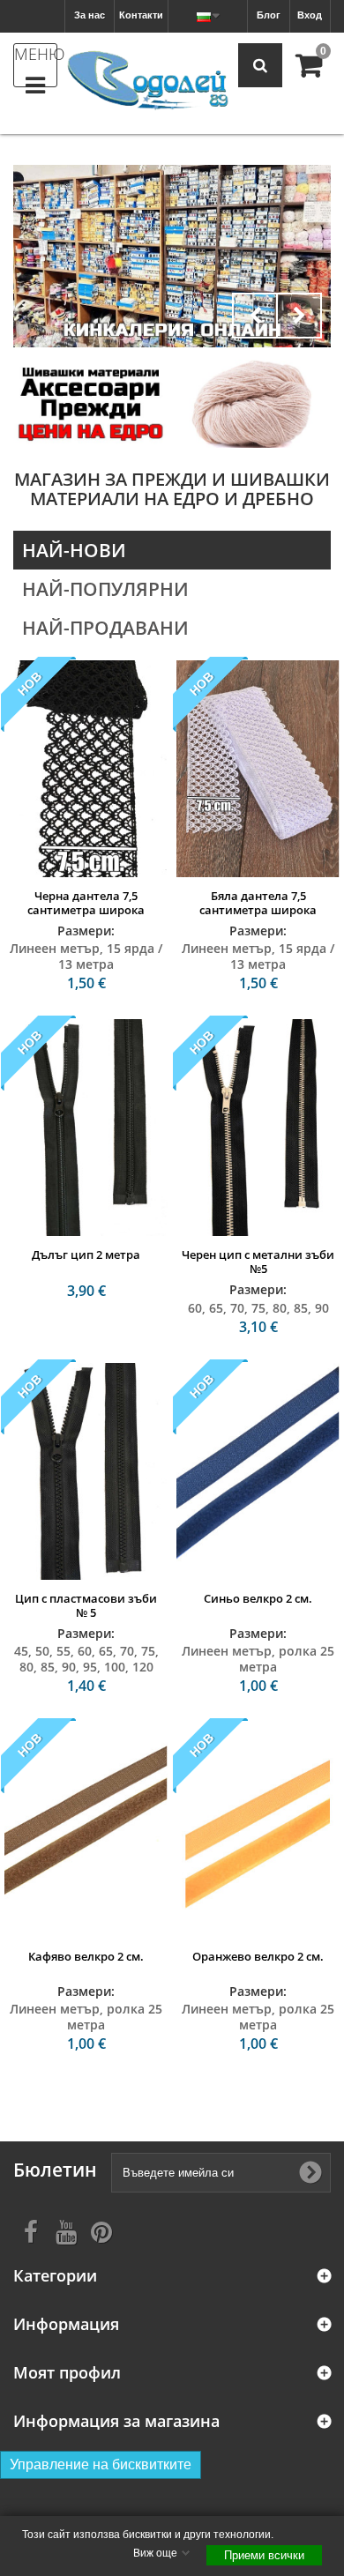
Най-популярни (105, 589)
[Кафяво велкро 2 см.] (86, 1830)
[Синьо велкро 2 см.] (258, 1471)
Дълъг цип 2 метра (86, 1254)
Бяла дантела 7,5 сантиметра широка (258, 903)
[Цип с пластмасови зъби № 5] (86, 1471)
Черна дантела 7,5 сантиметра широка (86, 903)
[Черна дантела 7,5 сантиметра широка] (86, 769)
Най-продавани (105, 628)
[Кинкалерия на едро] (90, 403)
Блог (269, 15)
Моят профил (67, 2373)
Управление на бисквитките (101, 2464)
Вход (310, 15)
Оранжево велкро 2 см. (258, 1956)
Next (299, 316)
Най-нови (74, 550)
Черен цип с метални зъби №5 (258, 1262)
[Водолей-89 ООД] (148, 81)
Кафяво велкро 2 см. (86, 1956)
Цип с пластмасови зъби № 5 (86, 1605)
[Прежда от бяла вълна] (254, 403)
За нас (90, 15)
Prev (255, 316)
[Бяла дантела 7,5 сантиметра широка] (258, 769)
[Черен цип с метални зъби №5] (258, 1128)
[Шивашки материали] (172, 256)
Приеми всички (264, 2555)
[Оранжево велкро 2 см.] (258, 1830)
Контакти (141, 15)
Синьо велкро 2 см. (258, 1598)
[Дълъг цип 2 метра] (86, 1128)
